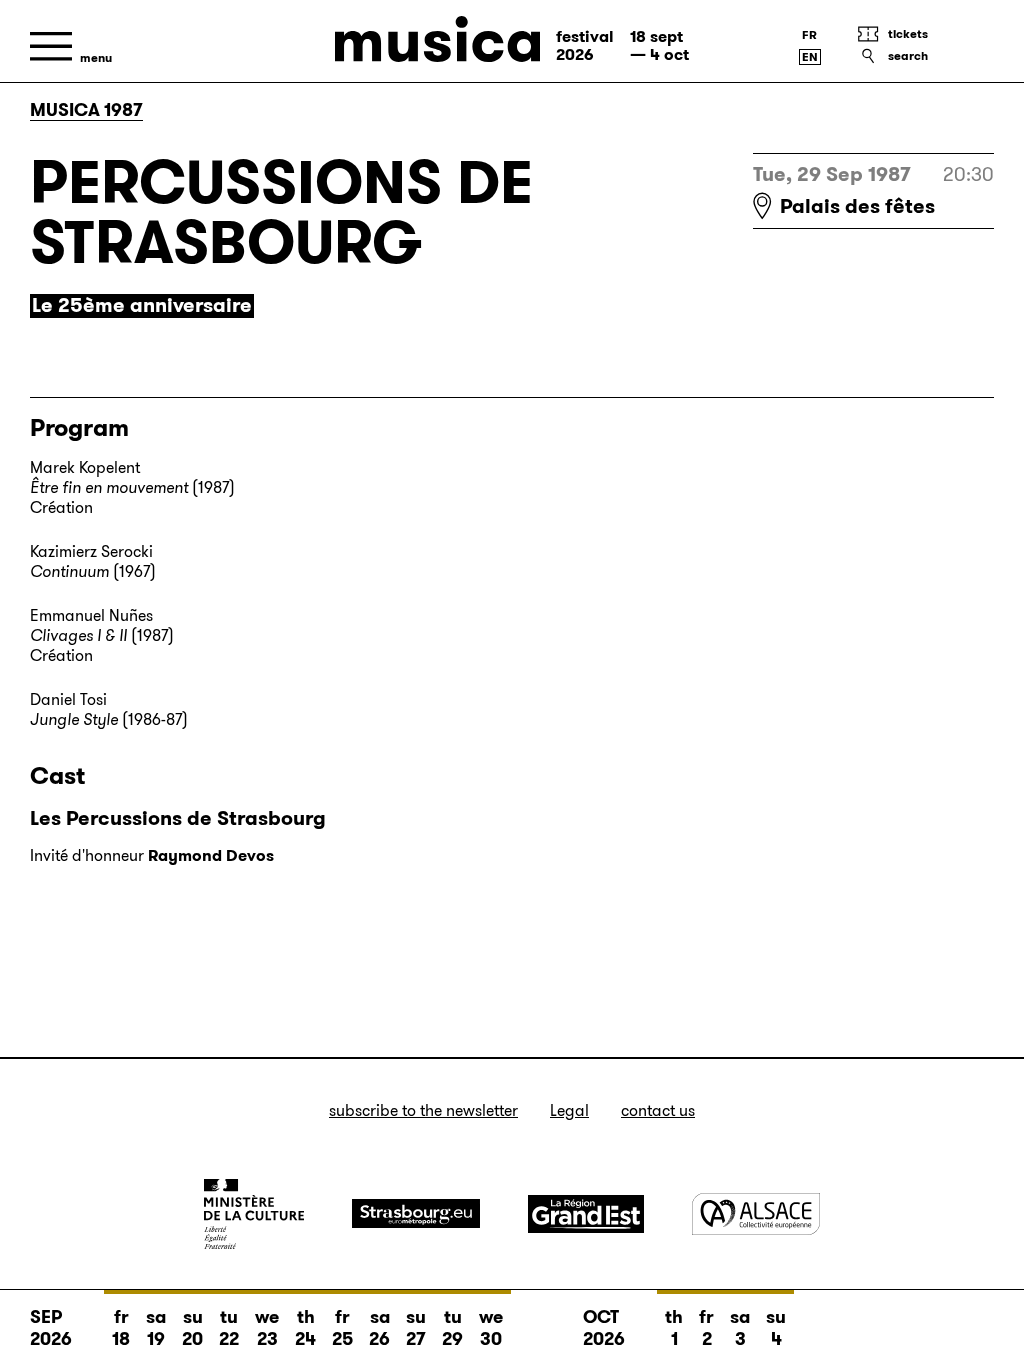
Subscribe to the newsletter (423, 1110)
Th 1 (674, 1328)
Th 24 (305, 1328)
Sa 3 (740, 1328)
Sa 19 (156, 1328)
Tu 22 (229, 1328)
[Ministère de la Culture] (254, 1214)
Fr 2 (706, 1328)
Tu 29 (452, 1328)
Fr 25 (342, 1328)
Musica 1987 (86, 110)
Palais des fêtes (857, 206)
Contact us (658, 1110)
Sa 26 (379, 1328)
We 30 (491, 1328)
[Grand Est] (586, 1214)
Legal (569, 1110)
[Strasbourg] (416, 1213)
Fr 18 (121, 1328)
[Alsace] (756, 1213)
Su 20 (192, 1328)
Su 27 (416, 1328)
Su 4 (776, 1328)
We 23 (267, 1328)
